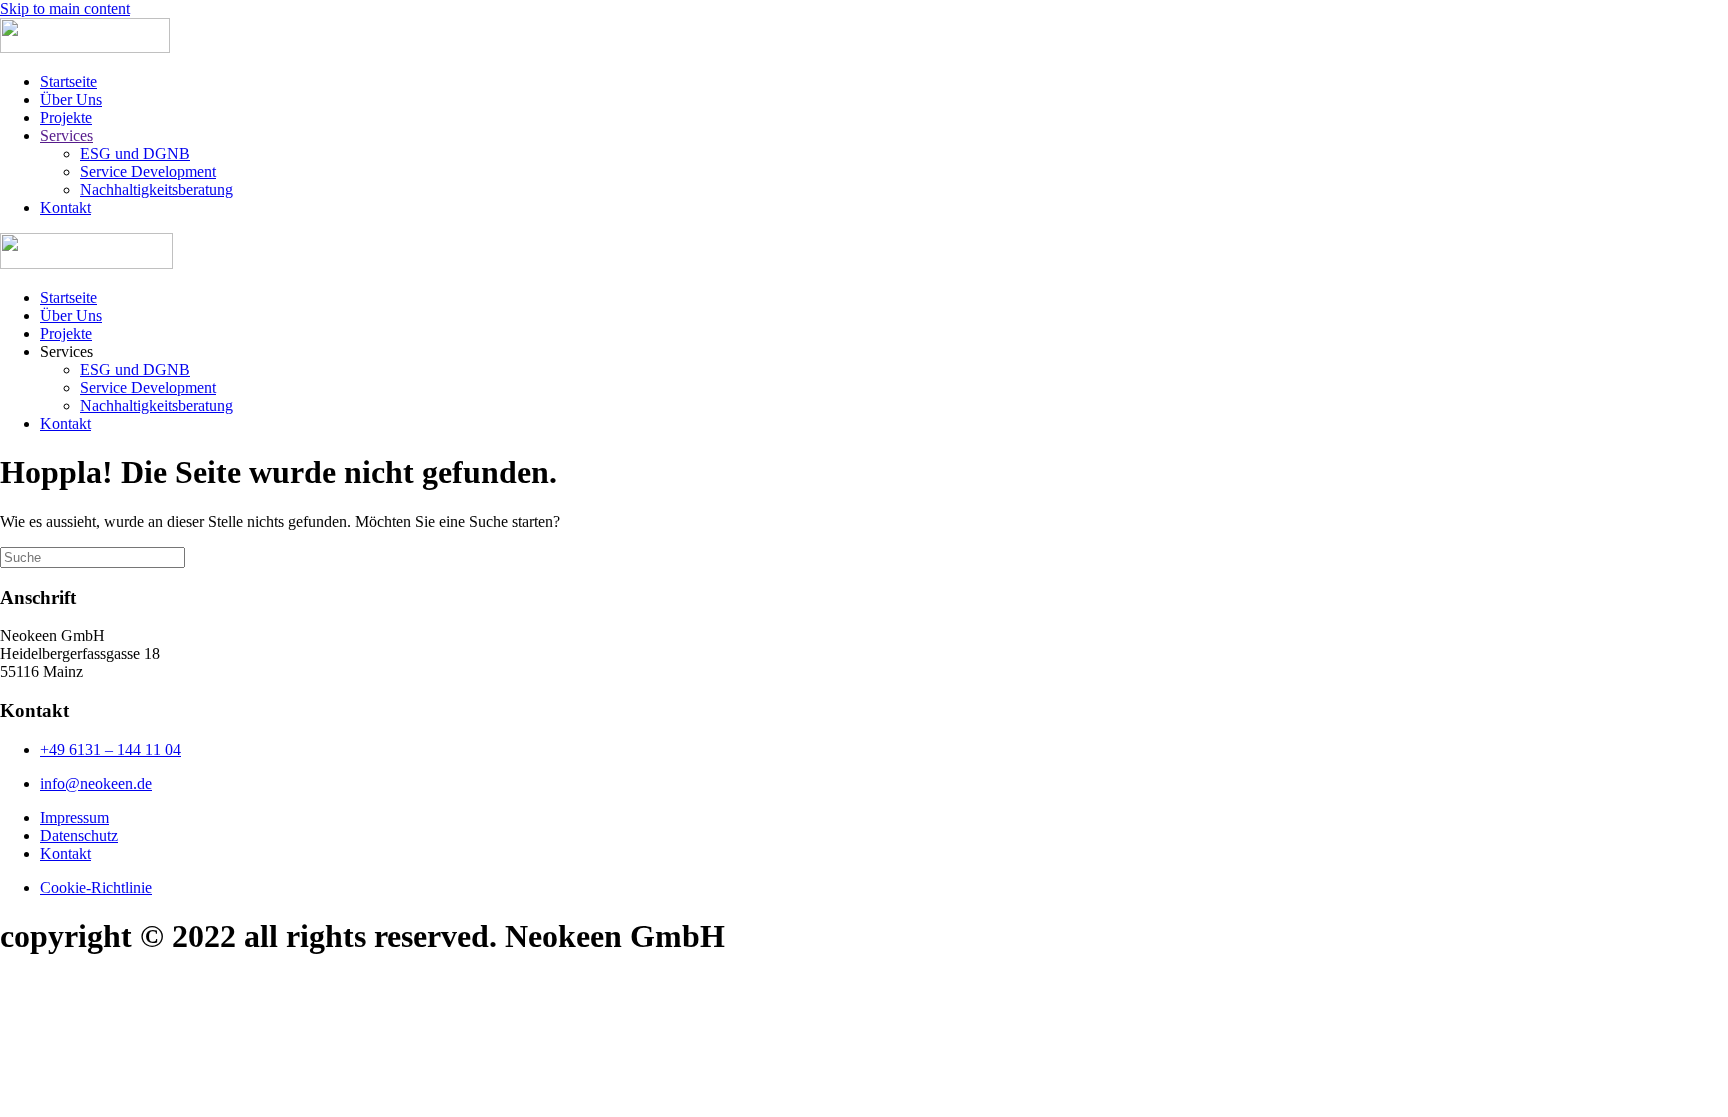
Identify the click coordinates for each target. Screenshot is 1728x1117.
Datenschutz (79, 835)
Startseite (68, 81)
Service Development (148, 171)
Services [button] (66, 351)
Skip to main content (65, 8)
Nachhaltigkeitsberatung (156, 189)
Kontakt (65, 207)
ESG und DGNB (135, 153)
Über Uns (71, 99)
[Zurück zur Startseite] (85, 47)
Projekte (66, 117)
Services (66, 135)
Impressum (74, 817)
